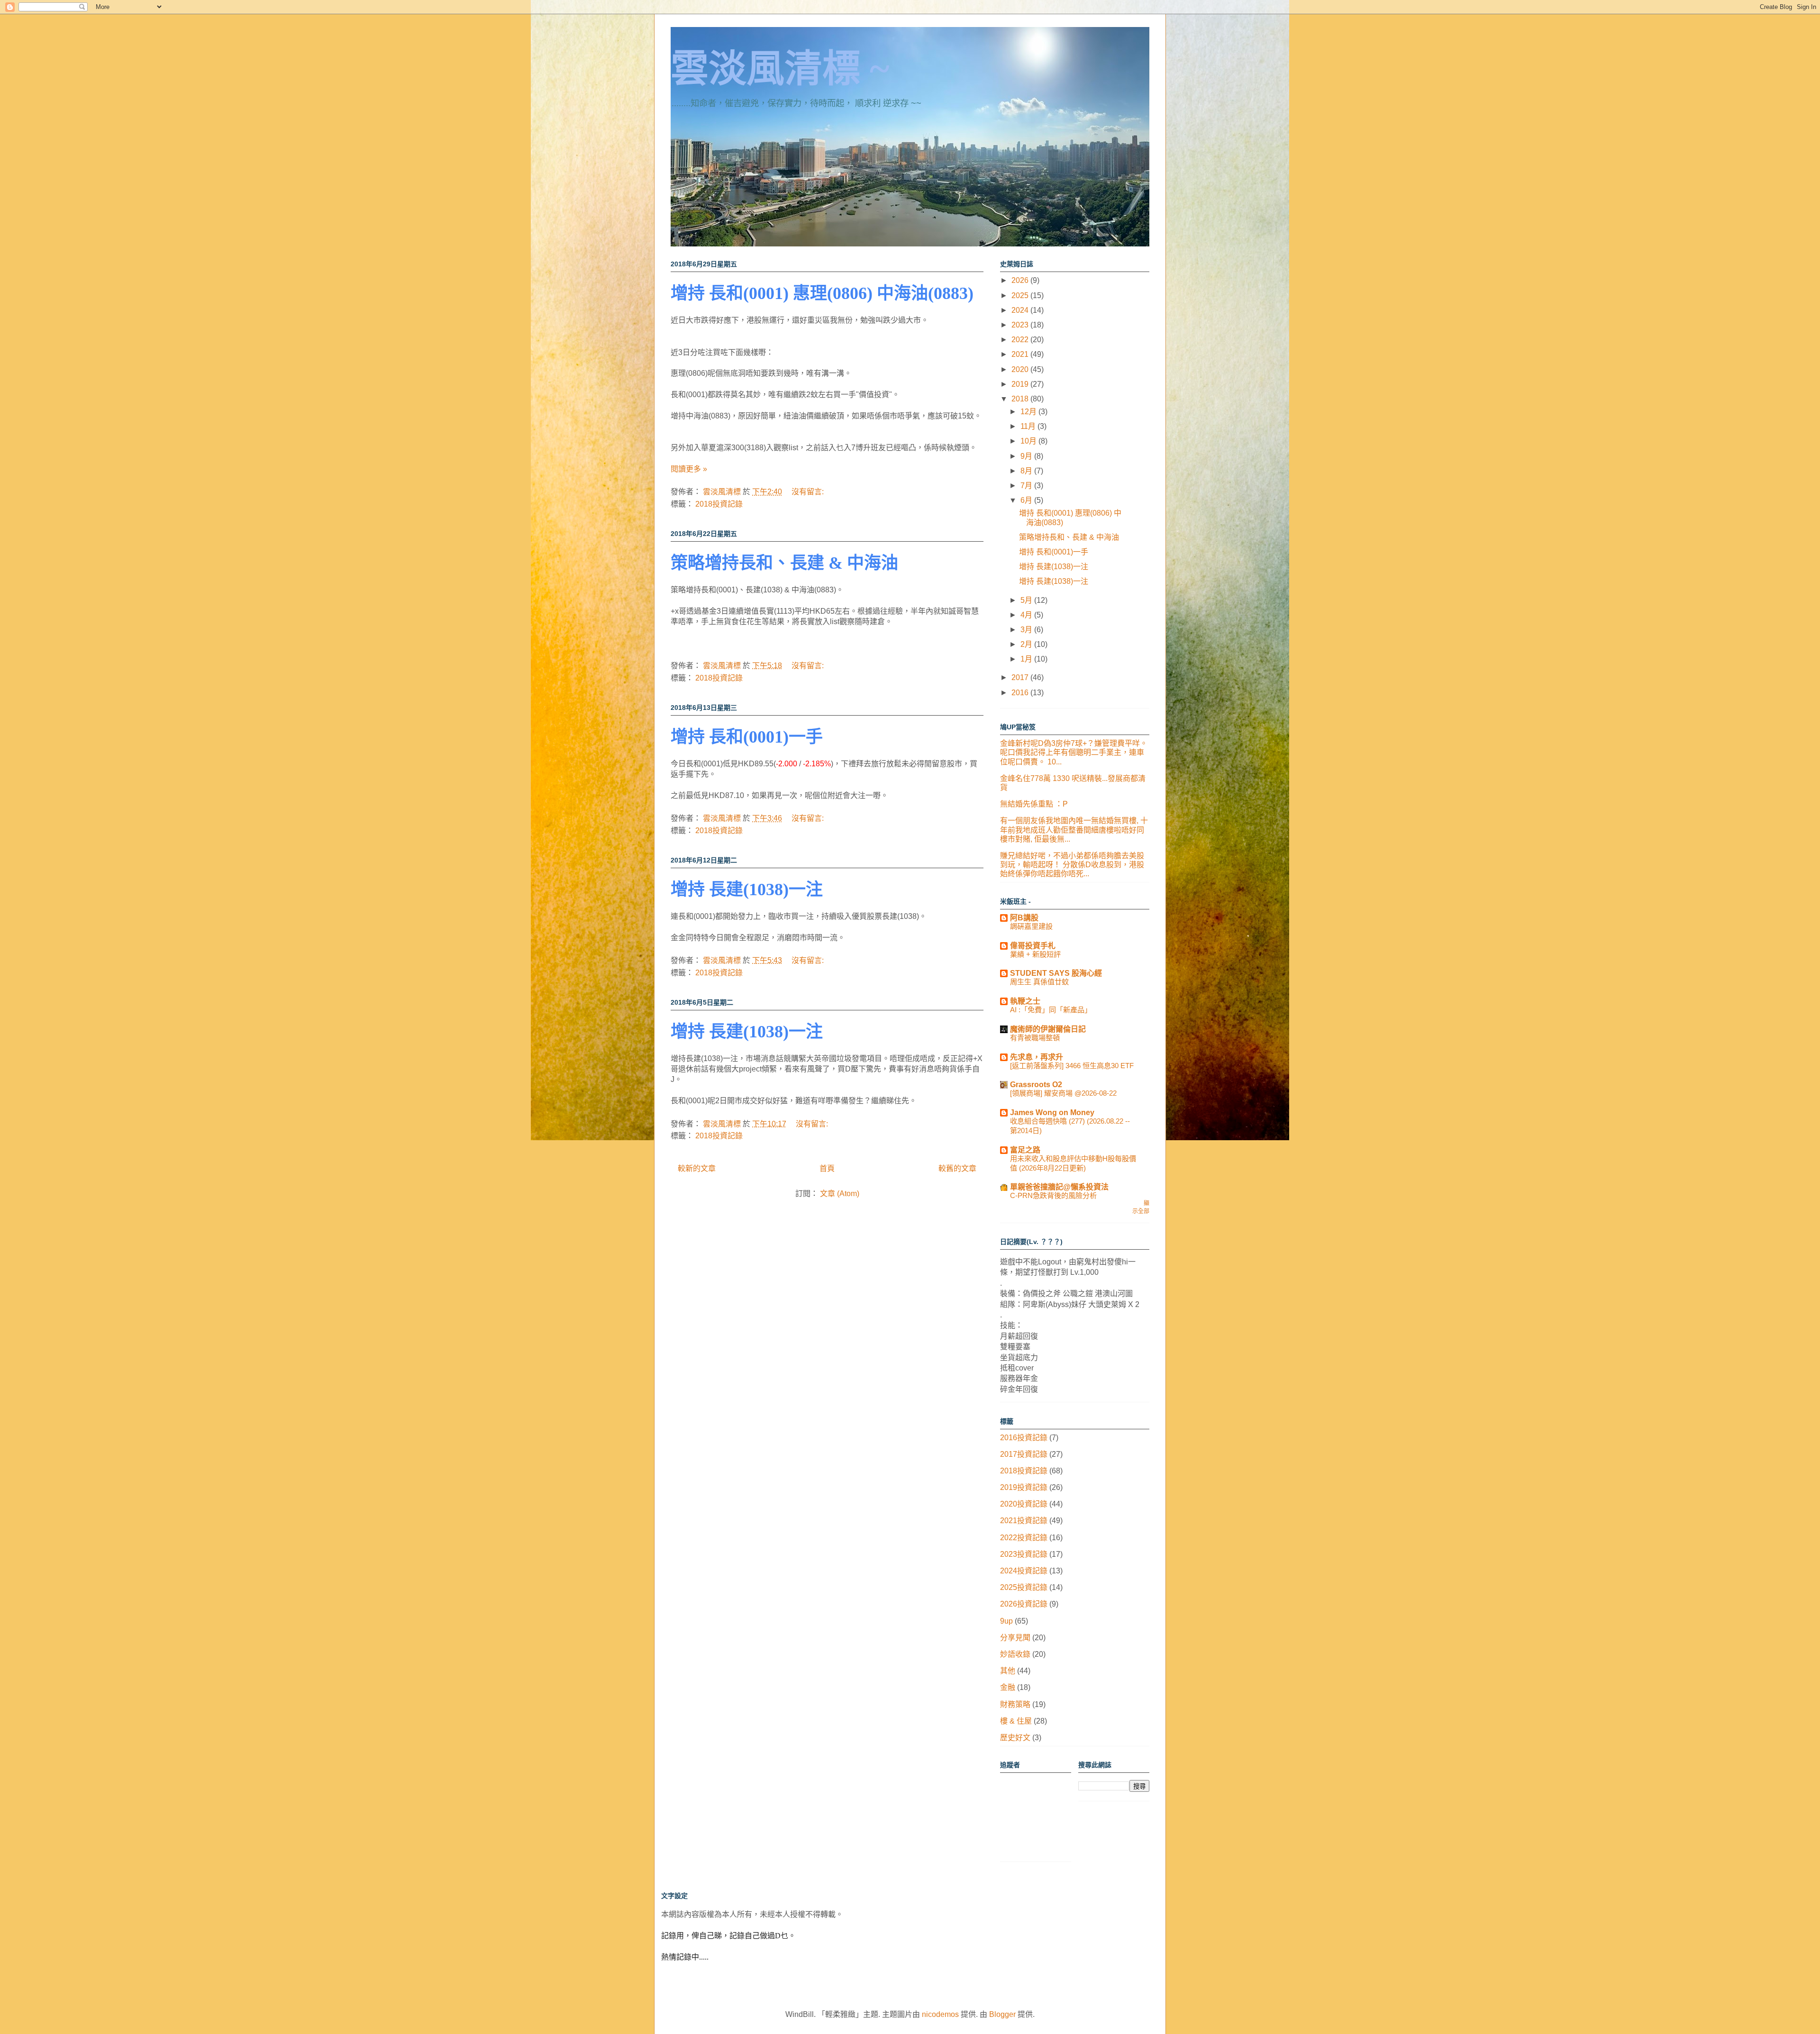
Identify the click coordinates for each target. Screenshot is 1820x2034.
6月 (1027, 500)
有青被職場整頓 (1035, 1038)
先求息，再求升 (1037, 1057)
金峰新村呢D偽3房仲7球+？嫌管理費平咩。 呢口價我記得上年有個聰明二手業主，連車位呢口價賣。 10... (1074, 752)
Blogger (1002, 2014)
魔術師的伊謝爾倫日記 (1048, 1029)
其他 (1008, 1671)
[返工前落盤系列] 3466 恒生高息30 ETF (1072, 1066)
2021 (1021, 354)
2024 (1021, 310)
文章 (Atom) (840, 1194)
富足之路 (1025, 1150)
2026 (1021, 280)
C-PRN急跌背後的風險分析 (1053, 1195)
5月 (1027, 600)
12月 (1029, 412)
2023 (1021, 325)
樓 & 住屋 (1016, 1721)
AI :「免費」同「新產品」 (1051, 1010)
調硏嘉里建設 (1031, 926)
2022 (1021, 340)
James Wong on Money (1052, 1112)
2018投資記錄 (719, 504)
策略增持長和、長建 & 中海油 (784, 563)
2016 (1021, 693)
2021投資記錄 (1024, 1521)
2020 (1021, 369)
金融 (1008, 1687)
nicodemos (940, 2014)
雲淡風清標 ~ (780, 69)
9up (1006, 1621)
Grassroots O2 (1036, 1085)
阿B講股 (1024, 918)
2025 (1021, 295)
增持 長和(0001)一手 (747, 737)
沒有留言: (809, 492)
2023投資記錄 (1024, 1554)
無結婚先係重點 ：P (1034, 804)
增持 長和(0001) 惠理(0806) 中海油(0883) (822, 293)
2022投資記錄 (1024, 1538)
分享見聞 (1015, 1638)
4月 (1027, 615)
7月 (1027, 486)
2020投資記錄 (1024, 1504)
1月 (1027, 659)
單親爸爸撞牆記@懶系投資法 (1059, 1187)
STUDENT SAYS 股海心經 (1056, 973)
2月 (1027, 644)
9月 (1027, 456)
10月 (1029, 441)
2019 (1021, 384)
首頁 (827, 1168)
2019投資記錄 (1024, 1487)
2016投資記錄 (1024, 1438)
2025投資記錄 (1024, 1587)
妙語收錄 (1015, 1654)
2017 (1021, 677)
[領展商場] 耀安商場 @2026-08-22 (1063, 1093)
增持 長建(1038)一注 (747, 890)
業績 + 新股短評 (1035, 954)
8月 (1027, 471)
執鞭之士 (1025, 1001)
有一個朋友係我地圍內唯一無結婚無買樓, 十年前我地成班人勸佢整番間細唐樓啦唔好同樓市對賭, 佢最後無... (1074, 830)
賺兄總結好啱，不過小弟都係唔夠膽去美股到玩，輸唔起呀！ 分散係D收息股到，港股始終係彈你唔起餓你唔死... (1072, 865)
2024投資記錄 (1024, 1571)
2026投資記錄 (1024, 1604)
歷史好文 (1015, 1738)
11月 (1029, 426)
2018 (1021, 399)
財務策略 (1015, 1704)
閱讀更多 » (689, 469)
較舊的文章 (957, 1168)
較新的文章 (697, 1168)
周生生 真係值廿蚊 (1039, 982)
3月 (1027, 630)
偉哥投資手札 (1033, 946)
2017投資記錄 (1024, 1454)
